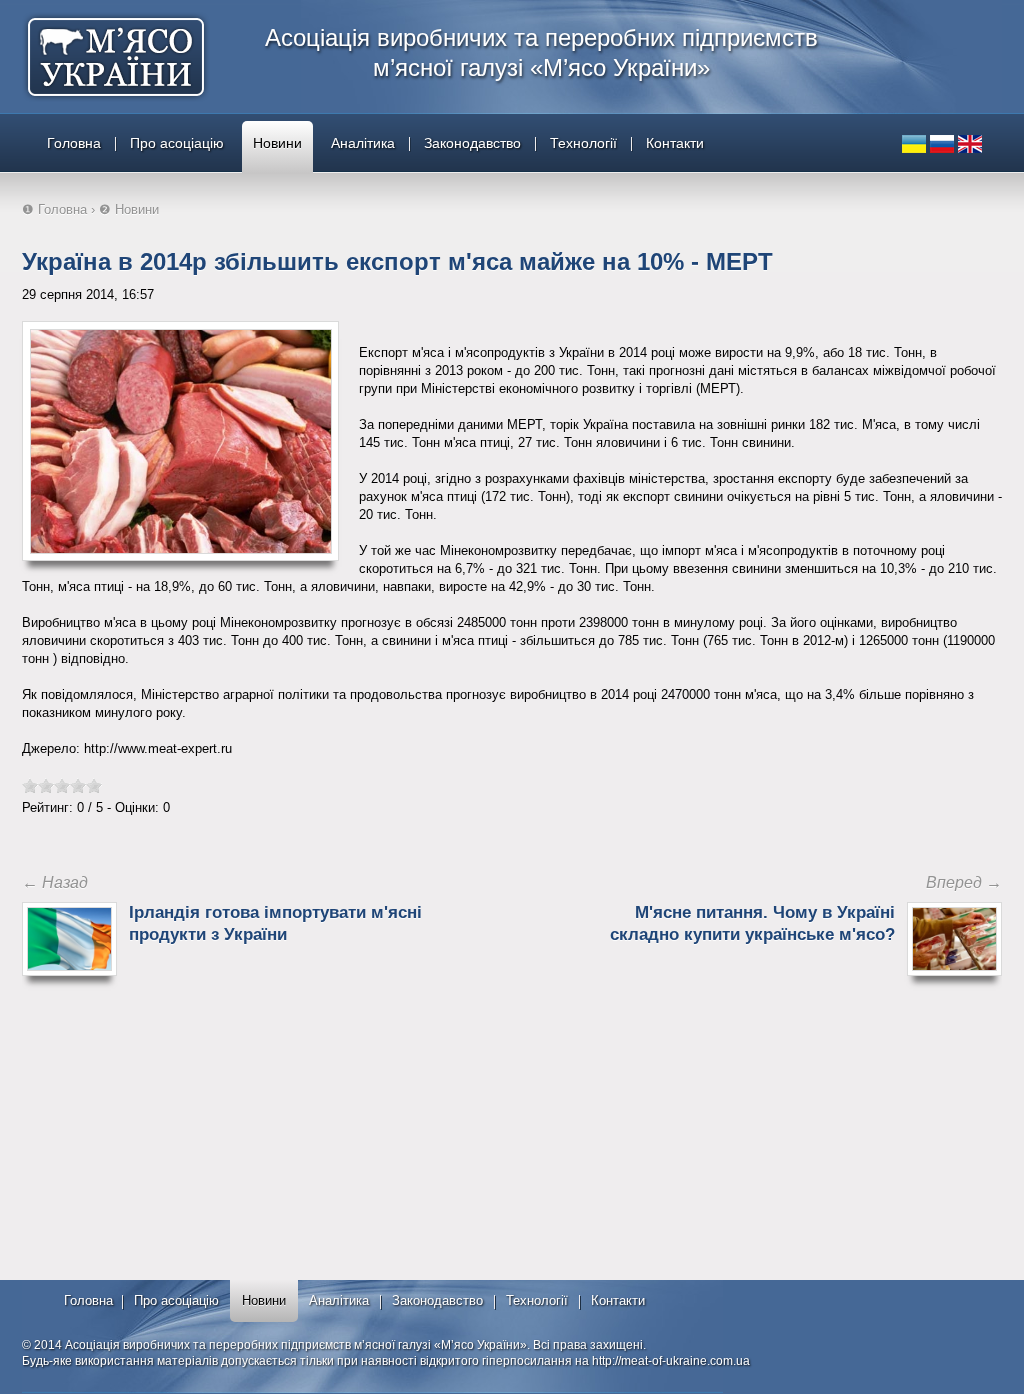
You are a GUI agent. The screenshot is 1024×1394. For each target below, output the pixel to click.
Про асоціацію (177, 143)
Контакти (675, 143)
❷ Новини (129, 209)
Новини (277, 143)
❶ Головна (54, 209)
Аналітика (363, 143)
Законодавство (472, 143)
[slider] (62, 786)
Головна (74, 143)
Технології (583, 143)
